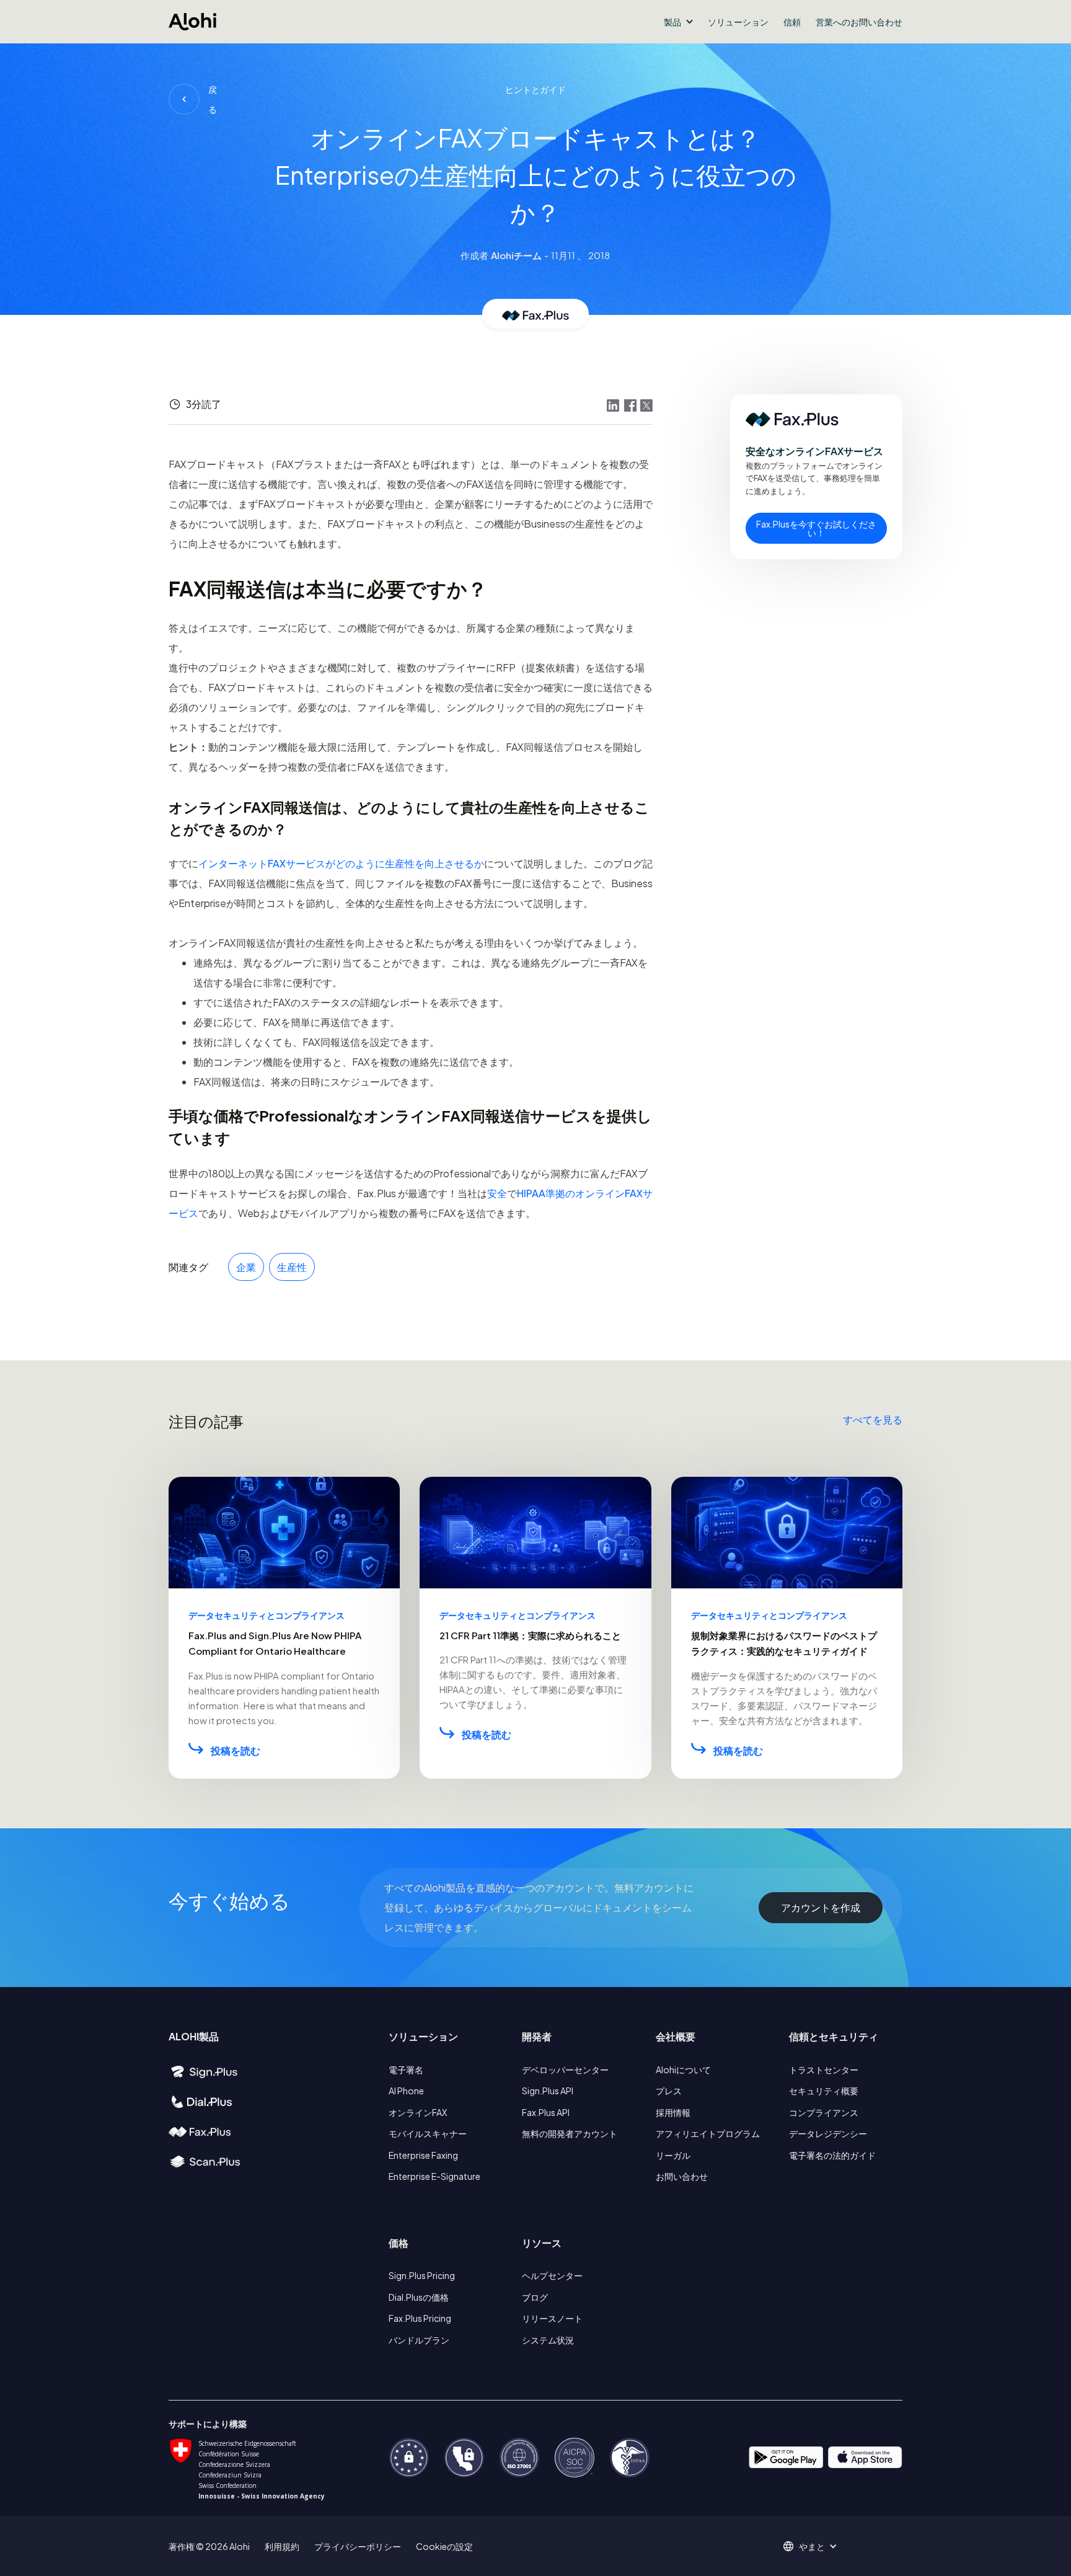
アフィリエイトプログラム (708, 2133)
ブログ (535, 2297)
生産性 (292, 1267)
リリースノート (552, 2318)
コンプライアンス (824, 2112)
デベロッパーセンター (565, 2069)
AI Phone (406, 2091)
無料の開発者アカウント (570, 2133)
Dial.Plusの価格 (419, 2297)
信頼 (792, 22)
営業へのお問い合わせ (859, 22)
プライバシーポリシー (358, 2546)
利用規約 (282, 2546)
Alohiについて (683, 2069)
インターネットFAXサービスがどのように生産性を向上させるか (341, 863)
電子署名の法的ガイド (832, 2155)
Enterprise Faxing (423, 2155)
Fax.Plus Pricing (420, 2318)
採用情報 (673, 2112)
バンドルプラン (419, 2340)
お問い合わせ (682, 2176)
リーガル (673, 2155)
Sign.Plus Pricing (422, 2275)
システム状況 (548, 2340)
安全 (497, 1193)
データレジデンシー (828, 2133)
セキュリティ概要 (824, 2091)
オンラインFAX (418, 2112)
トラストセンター (824, 2069)
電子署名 (406, 2069)
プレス (669, 2091)
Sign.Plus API (548, 2091)
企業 (246, 1267)
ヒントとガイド (535, 89)
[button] (678, 22)
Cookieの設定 (444, 2546)
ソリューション (738, 22)
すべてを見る (873, 1419)
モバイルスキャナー (428, 2133)
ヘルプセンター (552, 2275)
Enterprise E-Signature (434, 2176)
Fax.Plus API (546, 2112)
